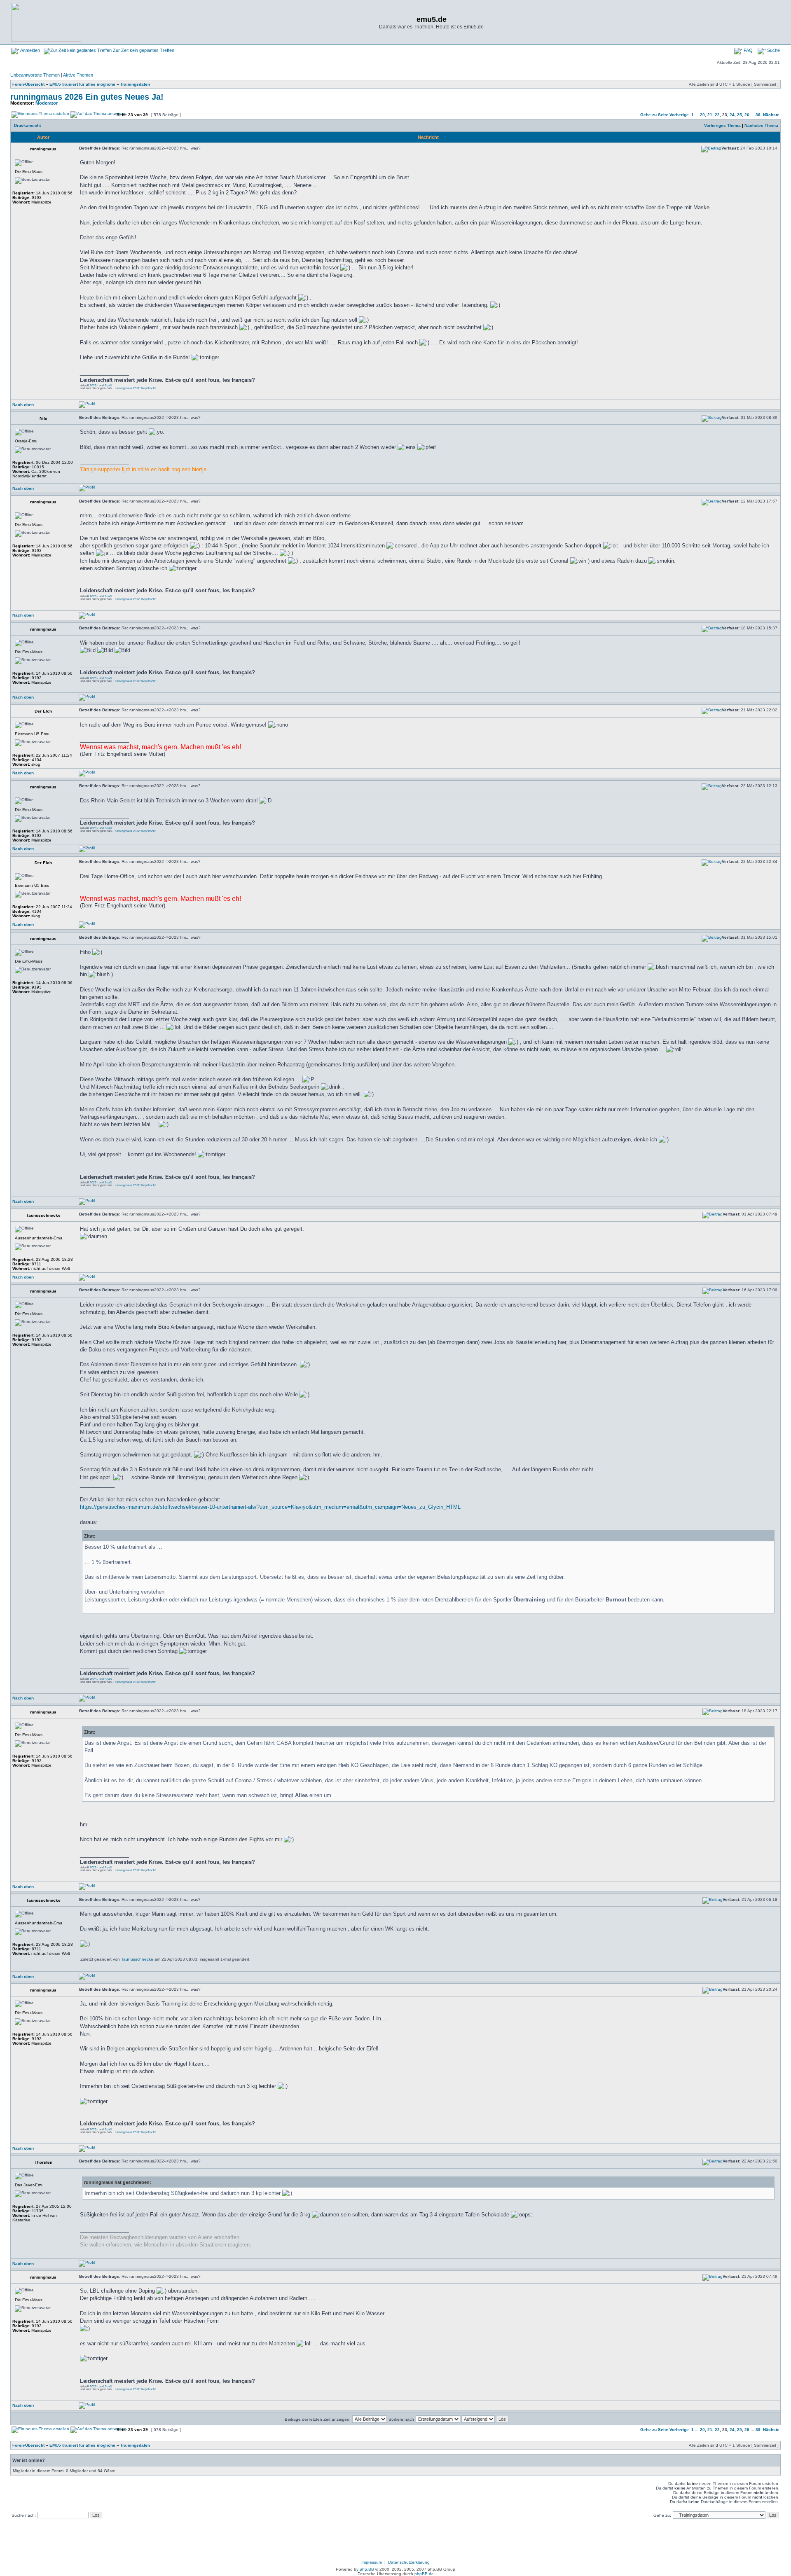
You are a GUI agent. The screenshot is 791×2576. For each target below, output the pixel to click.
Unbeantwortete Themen (35, 75)
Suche (773, 50)
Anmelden (30, 50)
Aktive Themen (78, 75)
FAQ (748, 50)
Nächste (771, 115)
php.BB (367, 2569)
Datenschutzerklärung (409, 2562)
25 (740, 115)
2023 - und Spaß (101, 385)
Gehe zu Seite (654, 115)
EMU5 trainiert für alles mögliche (82, 84)
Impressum (372, 2562)
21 (710, 115)
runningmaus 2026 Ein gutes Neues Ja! (87, 97)
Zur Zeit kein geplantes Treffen (143, 50)
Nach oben (23, 405)
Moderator (47, 103)
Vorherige (679, 115)
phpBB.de (424, 2574)
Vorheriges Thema (722, 125)
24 (732, 115)
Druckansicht (27, 125)
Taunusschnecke (137, 1959)
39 (758, 115)
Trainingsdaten (135, 84)
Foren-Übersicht (28, 84)
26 (747, 115)
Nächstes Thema (761, 125)
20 (702, 115)
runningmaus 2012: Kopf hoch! (135, 388)
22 (717, 115)
